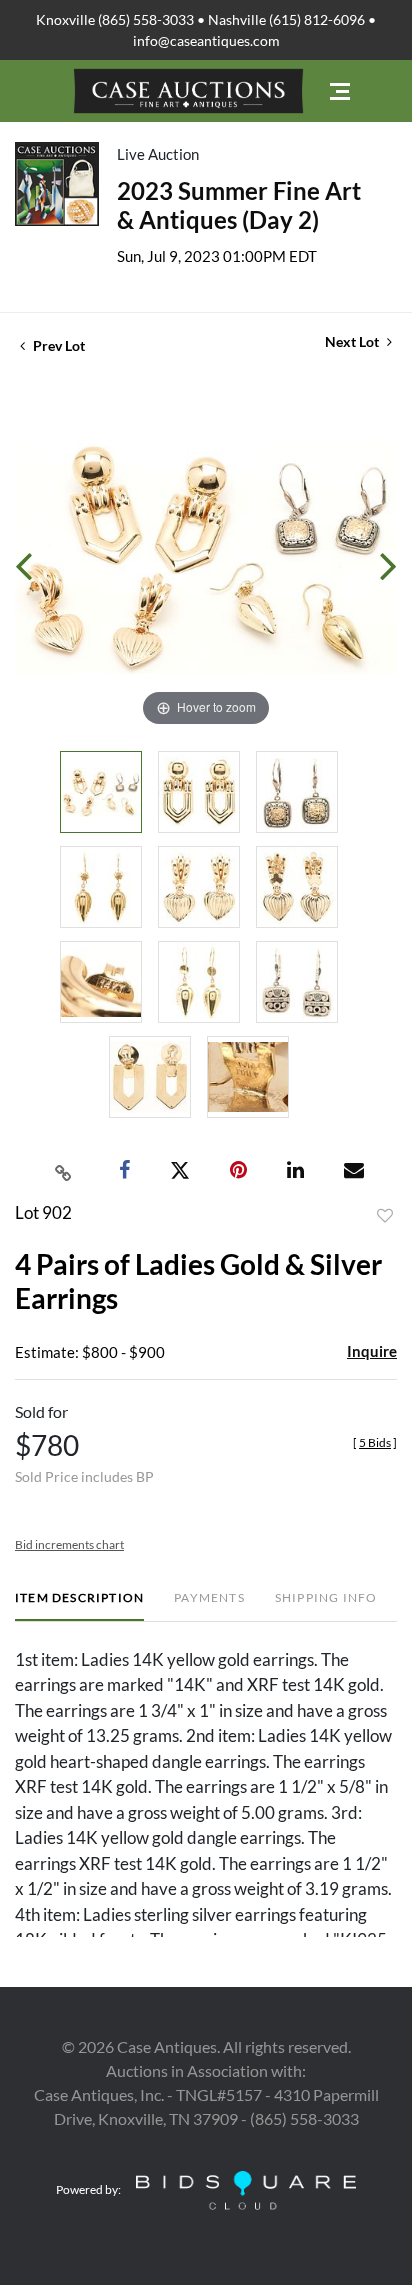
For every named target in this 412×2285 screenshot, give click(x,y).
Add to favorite (385, 1216)
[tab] (79, 1605)
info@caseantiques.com (206, 40)
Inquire (372, 1351)
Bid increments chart (69, 1544)
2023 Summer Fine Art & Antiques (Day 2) (239, 205)
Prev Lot (57, 345)
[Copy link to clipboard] (64, 1171)
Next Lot (353, 341)
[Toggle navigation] (340, 91)
